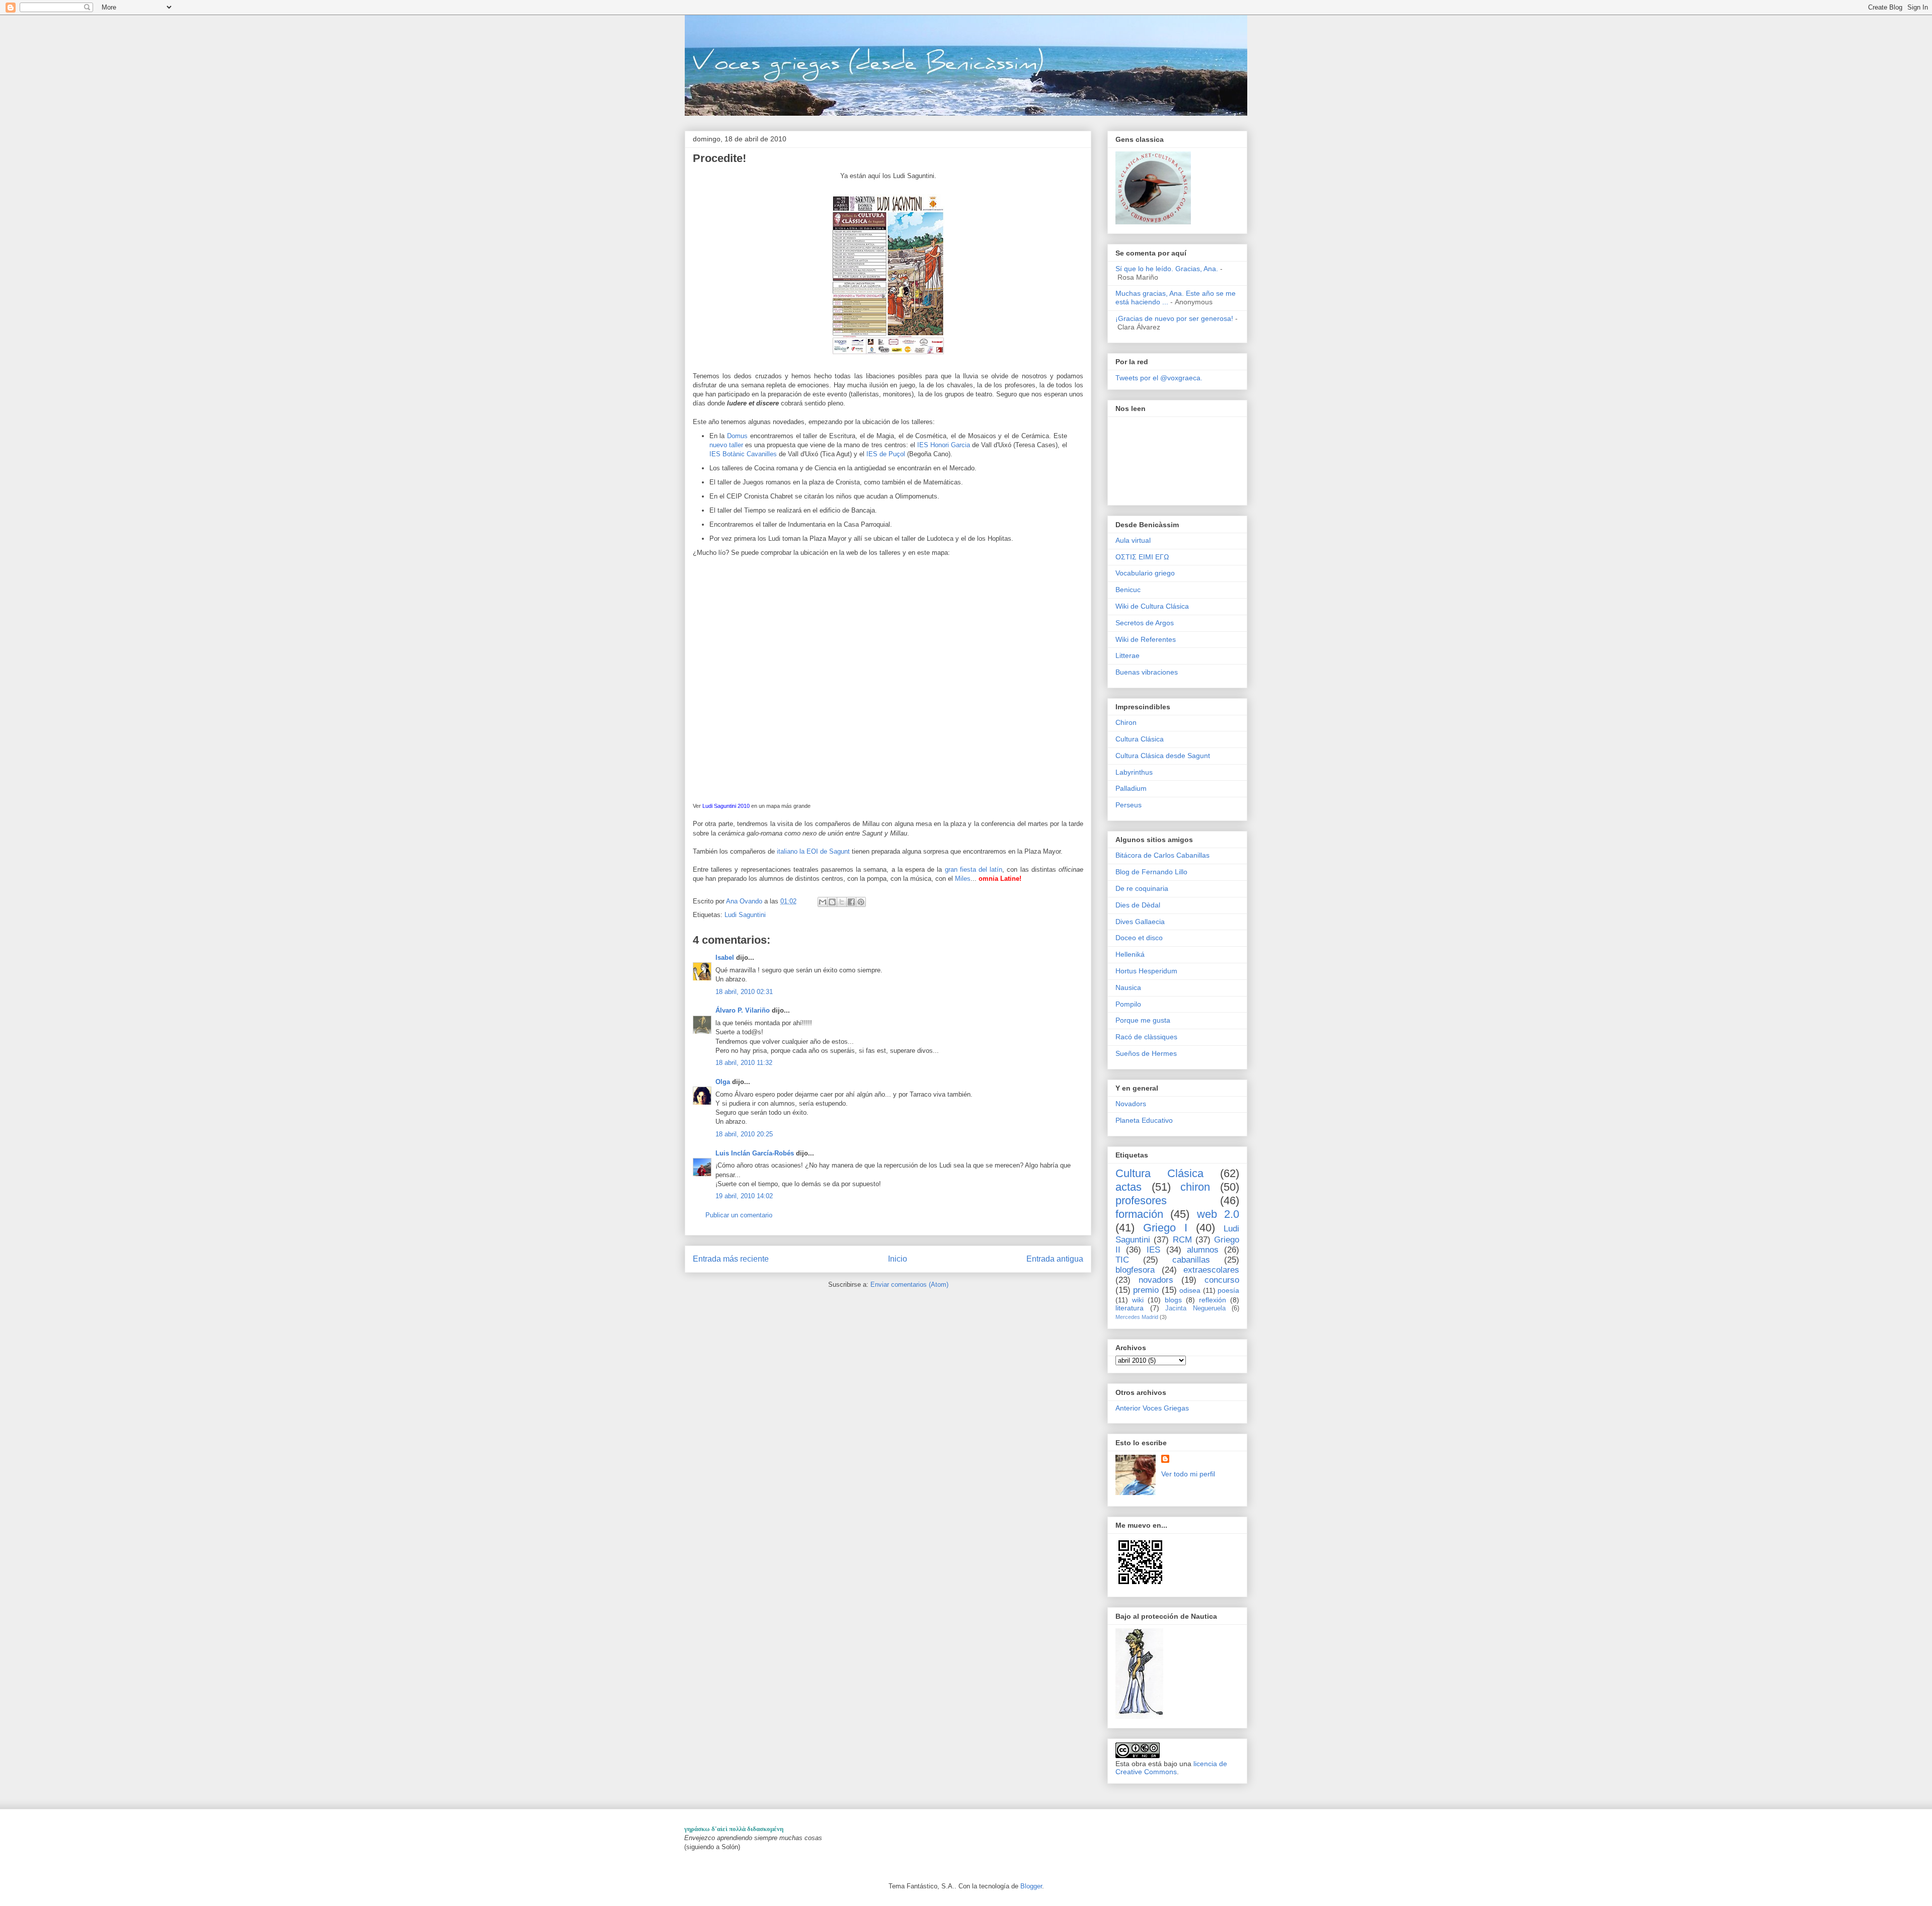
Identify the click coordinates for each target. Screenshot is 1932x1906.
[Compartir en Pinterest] (861, 902)
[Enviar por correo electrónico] (823, 902)
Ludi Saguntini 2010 (726, 806)
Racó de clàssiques (1146, 1037)
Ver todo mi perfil (1188, 1474)
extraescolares (1211, 1270)
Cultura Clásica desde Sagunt (1163, 756)
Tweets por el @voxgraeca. (1159, 378)
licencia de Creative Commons (1171, 1768)
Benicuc (1128, 590)
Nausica (1128, 987)
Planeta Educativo (1144, 1120)
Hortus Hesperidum (1146, 971)
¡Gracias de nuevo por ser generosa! (1174, 318)
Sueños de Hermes (1146, 1053)
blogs (1173, 1300)
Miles (963, 879)
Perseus (1129, 805)
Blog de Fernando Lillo (1151, 872)
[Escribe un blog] (832, 902)
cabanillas (1191, 1260)
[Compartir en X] (842, 902)
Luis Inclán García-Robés (755, 1153)
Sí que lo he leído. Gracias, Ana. (1167, 269)
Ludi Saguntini (745, 915)
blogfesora (1135, 1270)
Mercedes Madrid (1137, 1317)
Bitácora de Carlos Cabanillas (1162, 855)
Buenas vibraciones (1147, 672)
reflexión (1213, 1300)
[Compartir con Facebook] (851, 902)
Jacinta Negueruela (1195, 1308)
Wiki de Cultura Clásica (1152, 606)
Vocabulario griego (1145, 573)
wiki (1138, 1300)
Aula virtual (1133, 540)
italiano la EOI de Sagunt (813, 851)
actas (1129, 1187)
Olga (723, 1082)
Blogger (1031, 1886)
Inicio (898, 1259)
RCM (1182, 1240)
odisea (1190, 1290)
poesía (1228, 1290)
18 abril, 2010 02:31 (744, 992)
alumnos (1203, 1250)
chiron (1195, 1187)
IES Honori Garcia (944, 445)
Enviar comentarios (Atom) (909, 1285)
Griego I (1165, 1228)
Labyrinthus (1134, 772)
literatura (1130, 1308)
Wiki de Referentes (1146, 639)
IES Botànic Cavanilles (743, 454)
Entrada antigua (1055, 1259)
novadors (1156, 1280)
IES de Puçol (887, 454)
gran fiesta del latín (974, 869)
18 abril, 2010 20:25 (744, 1134)
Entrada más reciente (731, 1259)
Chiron (1126, 722)
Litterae (1128, 655)
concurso (1222, 1280)
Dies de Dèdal (1138, 905)
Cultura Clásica (1140, 739)
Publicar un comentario (739, 1215)
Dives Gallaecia (1140, 922)
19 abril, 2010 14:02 (744, 1196)
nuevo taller (726, 445)
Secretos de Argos (1145, 623)
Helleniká (1130, 954)
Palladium (1131, 788)
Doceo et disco (1139, 938)
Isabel (725, 958)
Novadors (1131, 1104)
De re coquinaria (1142, 888)
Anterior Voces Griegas (1152, 1408)
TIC (1122, 1260)
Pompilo (1128, 1004)
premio (1146, 1290)
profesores (1141, 1200)
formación (1139, 1214)
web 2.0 (1218, 1214)
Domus (739, 436)
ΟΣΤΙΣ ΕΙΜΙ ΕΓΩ (1142, 557)
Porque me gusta (1143, 1020)
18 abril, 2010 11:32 (744, 1063)
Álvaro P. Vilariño (743, 1010)
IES (1153, 1250)
